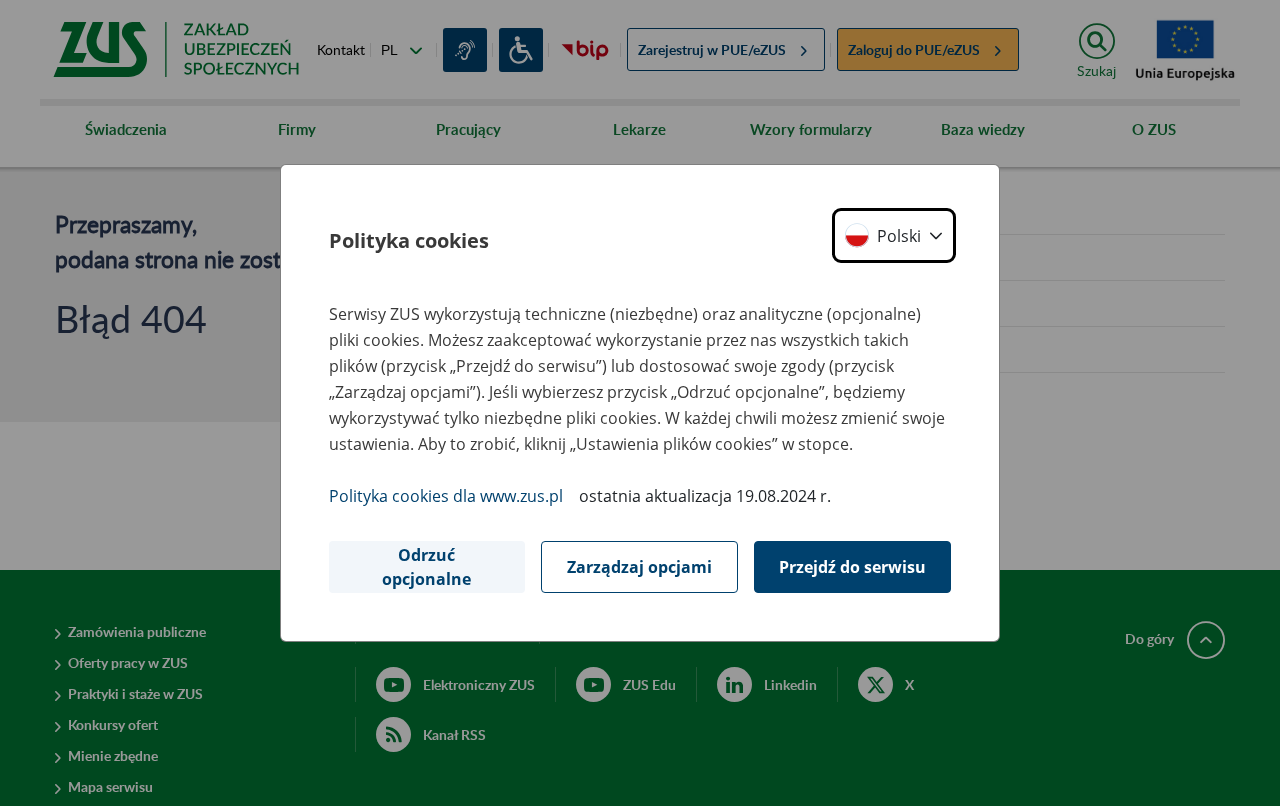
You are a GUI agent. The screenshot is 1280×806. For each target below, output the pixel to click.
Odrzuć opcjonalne (426, 567)
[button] (894, 235)
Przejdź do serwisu (852, 567)
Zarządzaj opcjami (639, 567)
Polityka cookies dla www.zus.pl (446, 496)
